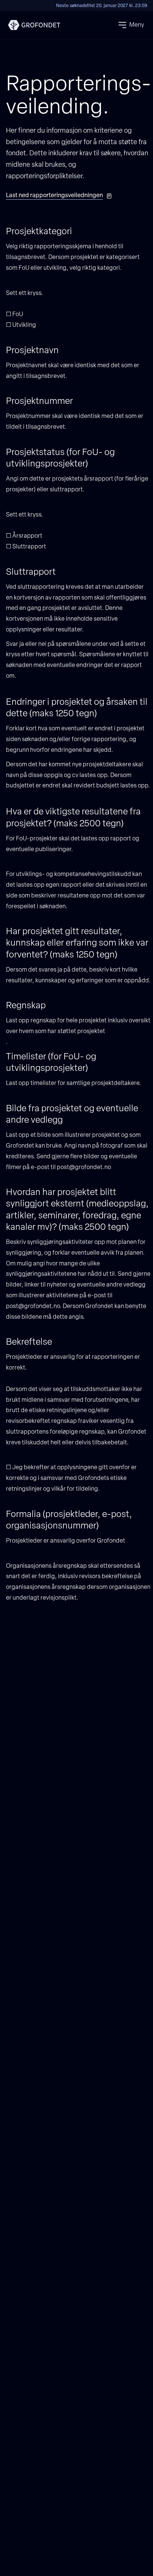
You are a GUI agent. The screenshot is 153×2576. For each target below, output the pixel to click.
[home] (32, 25)
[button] (131, 25)
